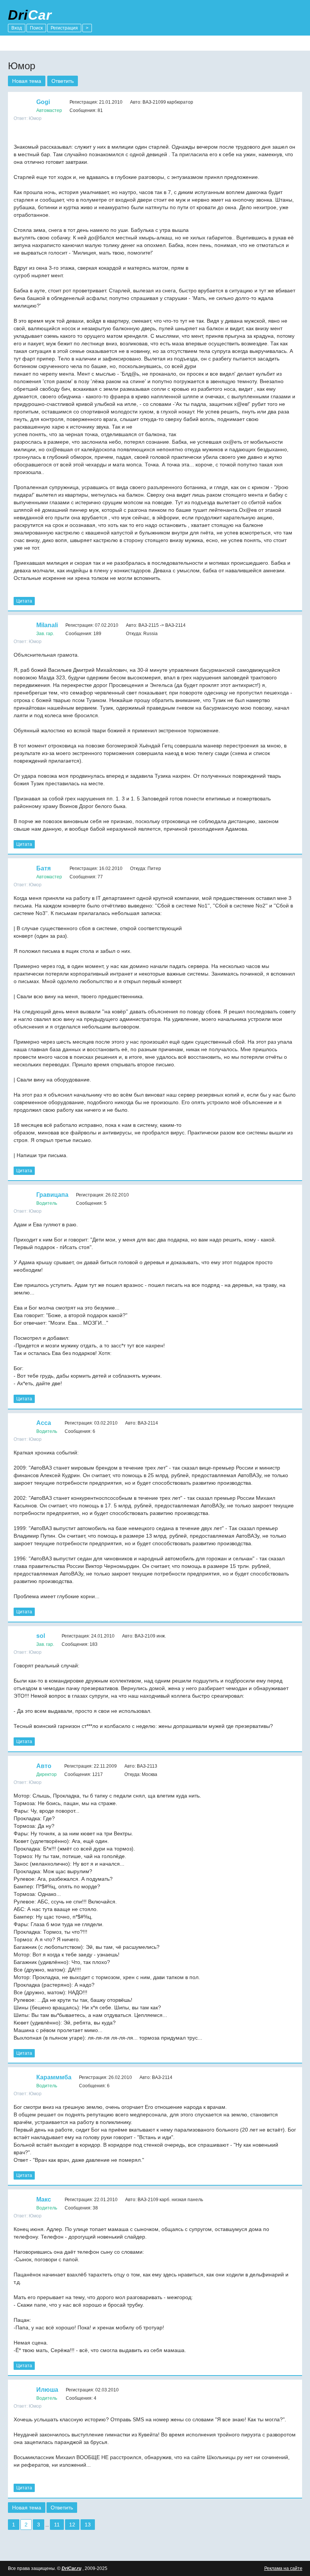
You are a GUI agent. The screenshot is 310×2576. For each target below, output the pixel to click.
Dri (30, 15)
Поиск (36, 28)
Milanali (47, 625)
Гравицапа (52, 1195)
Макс (44, 2199)
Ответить (63, 81)
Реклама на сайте (283, 2568)
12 (72, 2525)
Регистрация (64, 28)
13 (88, 2525)
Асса (44, 1423)
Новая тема (27, 81)
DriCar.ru (71, 2568)
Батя (43, 868)
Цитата (24, 601)
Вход (17, 28)
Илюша (47, 2390)
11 (57, 2525)
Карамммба (54, 2077)
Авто (44, 1766)
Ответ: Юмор (28, 118)
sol (41, 1636)
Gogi (43, 102)
